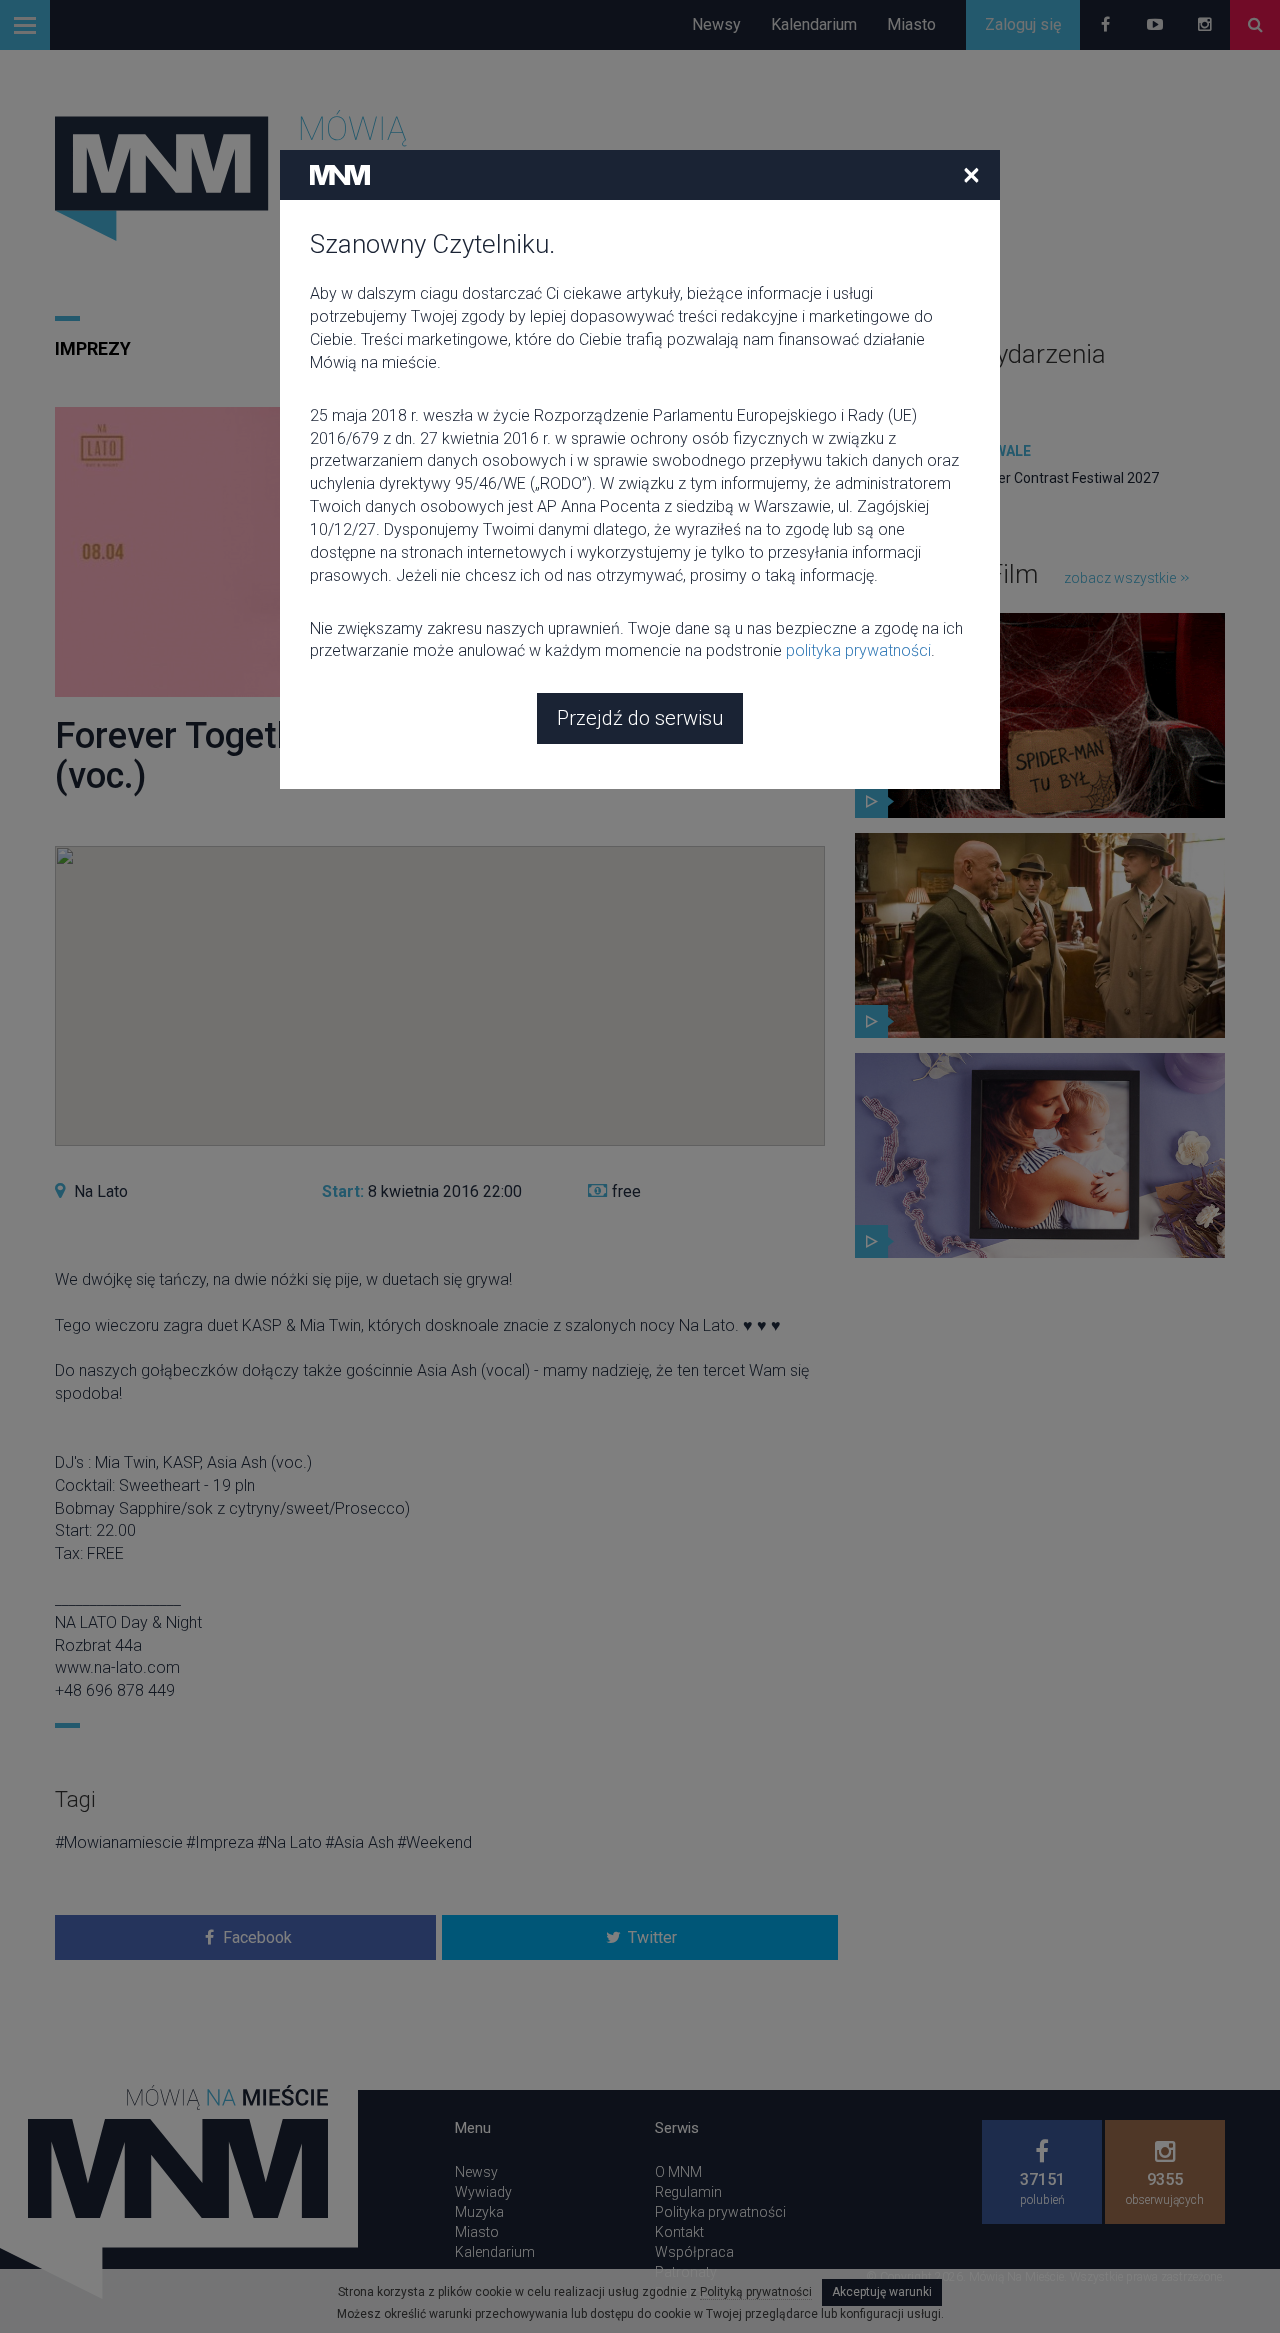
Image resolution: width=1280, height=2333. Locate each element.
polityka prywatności (858, 650)
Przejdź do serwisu (640, 718)
